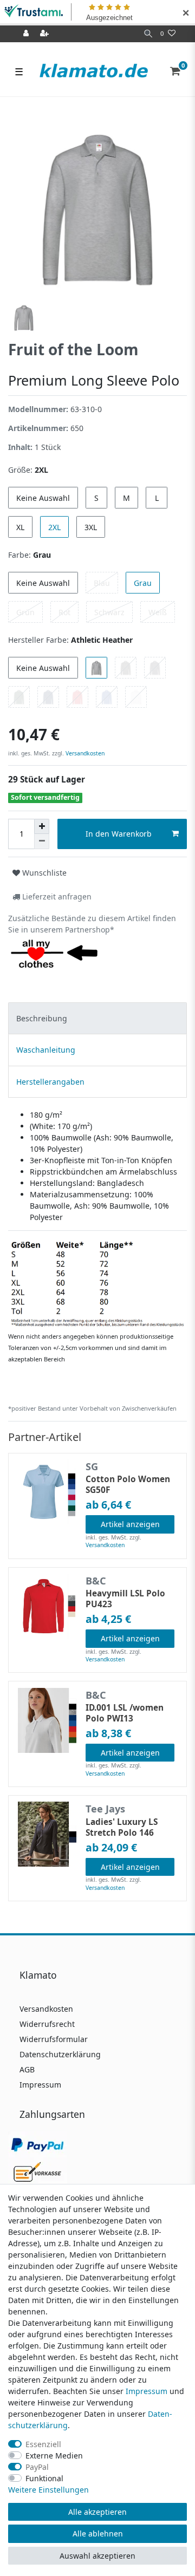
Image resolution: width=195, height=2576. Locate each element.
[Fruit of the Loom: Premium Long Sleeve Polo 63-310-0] (97, 1283)
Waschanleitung (46, 1050)
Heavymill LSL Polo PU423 (125, 1599)
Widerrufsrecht (47, 2024)
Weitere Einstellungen (48, 2490)
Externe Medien (54, 2456)
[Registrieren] (45, 34)
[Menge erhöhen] (42, 826)
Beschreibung (42, 1018)
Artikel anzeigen (130, 1524)
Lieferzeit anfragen (56, 896)
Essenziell (43, 2444)
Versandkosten (84, 753)
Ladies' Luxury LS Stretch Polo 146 (122, 1828)
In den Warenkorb (119, 834)
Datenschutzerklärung (60, 2054)
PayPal (37, 2467)
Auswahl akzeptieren (97, 2556)
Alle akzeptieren (97, 2512)
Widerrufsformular (54, 2039)
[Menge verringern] (42, 842)
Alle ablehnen (98, 2533)
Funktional (44, 2478)
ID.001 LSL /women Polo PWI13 (125, 1713)
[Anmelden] (27, 34)
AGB (27, 2069)
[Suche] (148, 34)
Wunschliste (43, 873)
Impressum (40, 2085)
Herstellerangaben (50, 1082)
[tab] (97, 1018)
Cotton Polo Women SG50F (128, 1485)
